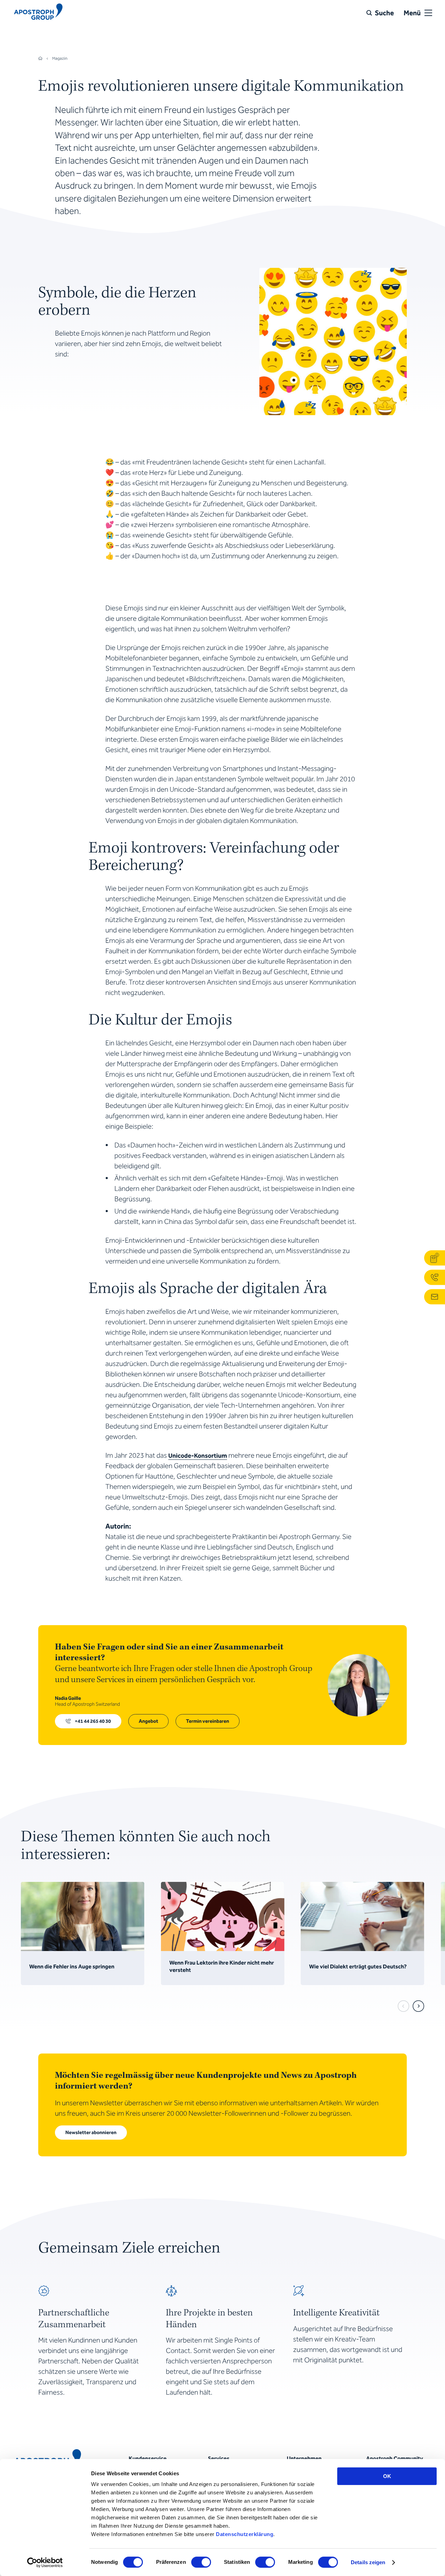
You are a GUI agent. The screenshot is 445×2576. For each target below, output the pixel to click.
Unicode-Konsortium (198, 1456)
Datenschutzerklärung (245, 2534)
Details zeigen (368, 2562)
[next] (418, 2006)
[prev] (403, 2006)
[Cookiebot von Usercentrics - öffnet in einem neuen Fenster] (45, 2562)
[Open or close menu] (428, 13)
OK (387, 2476)
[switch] (201, 2562)
